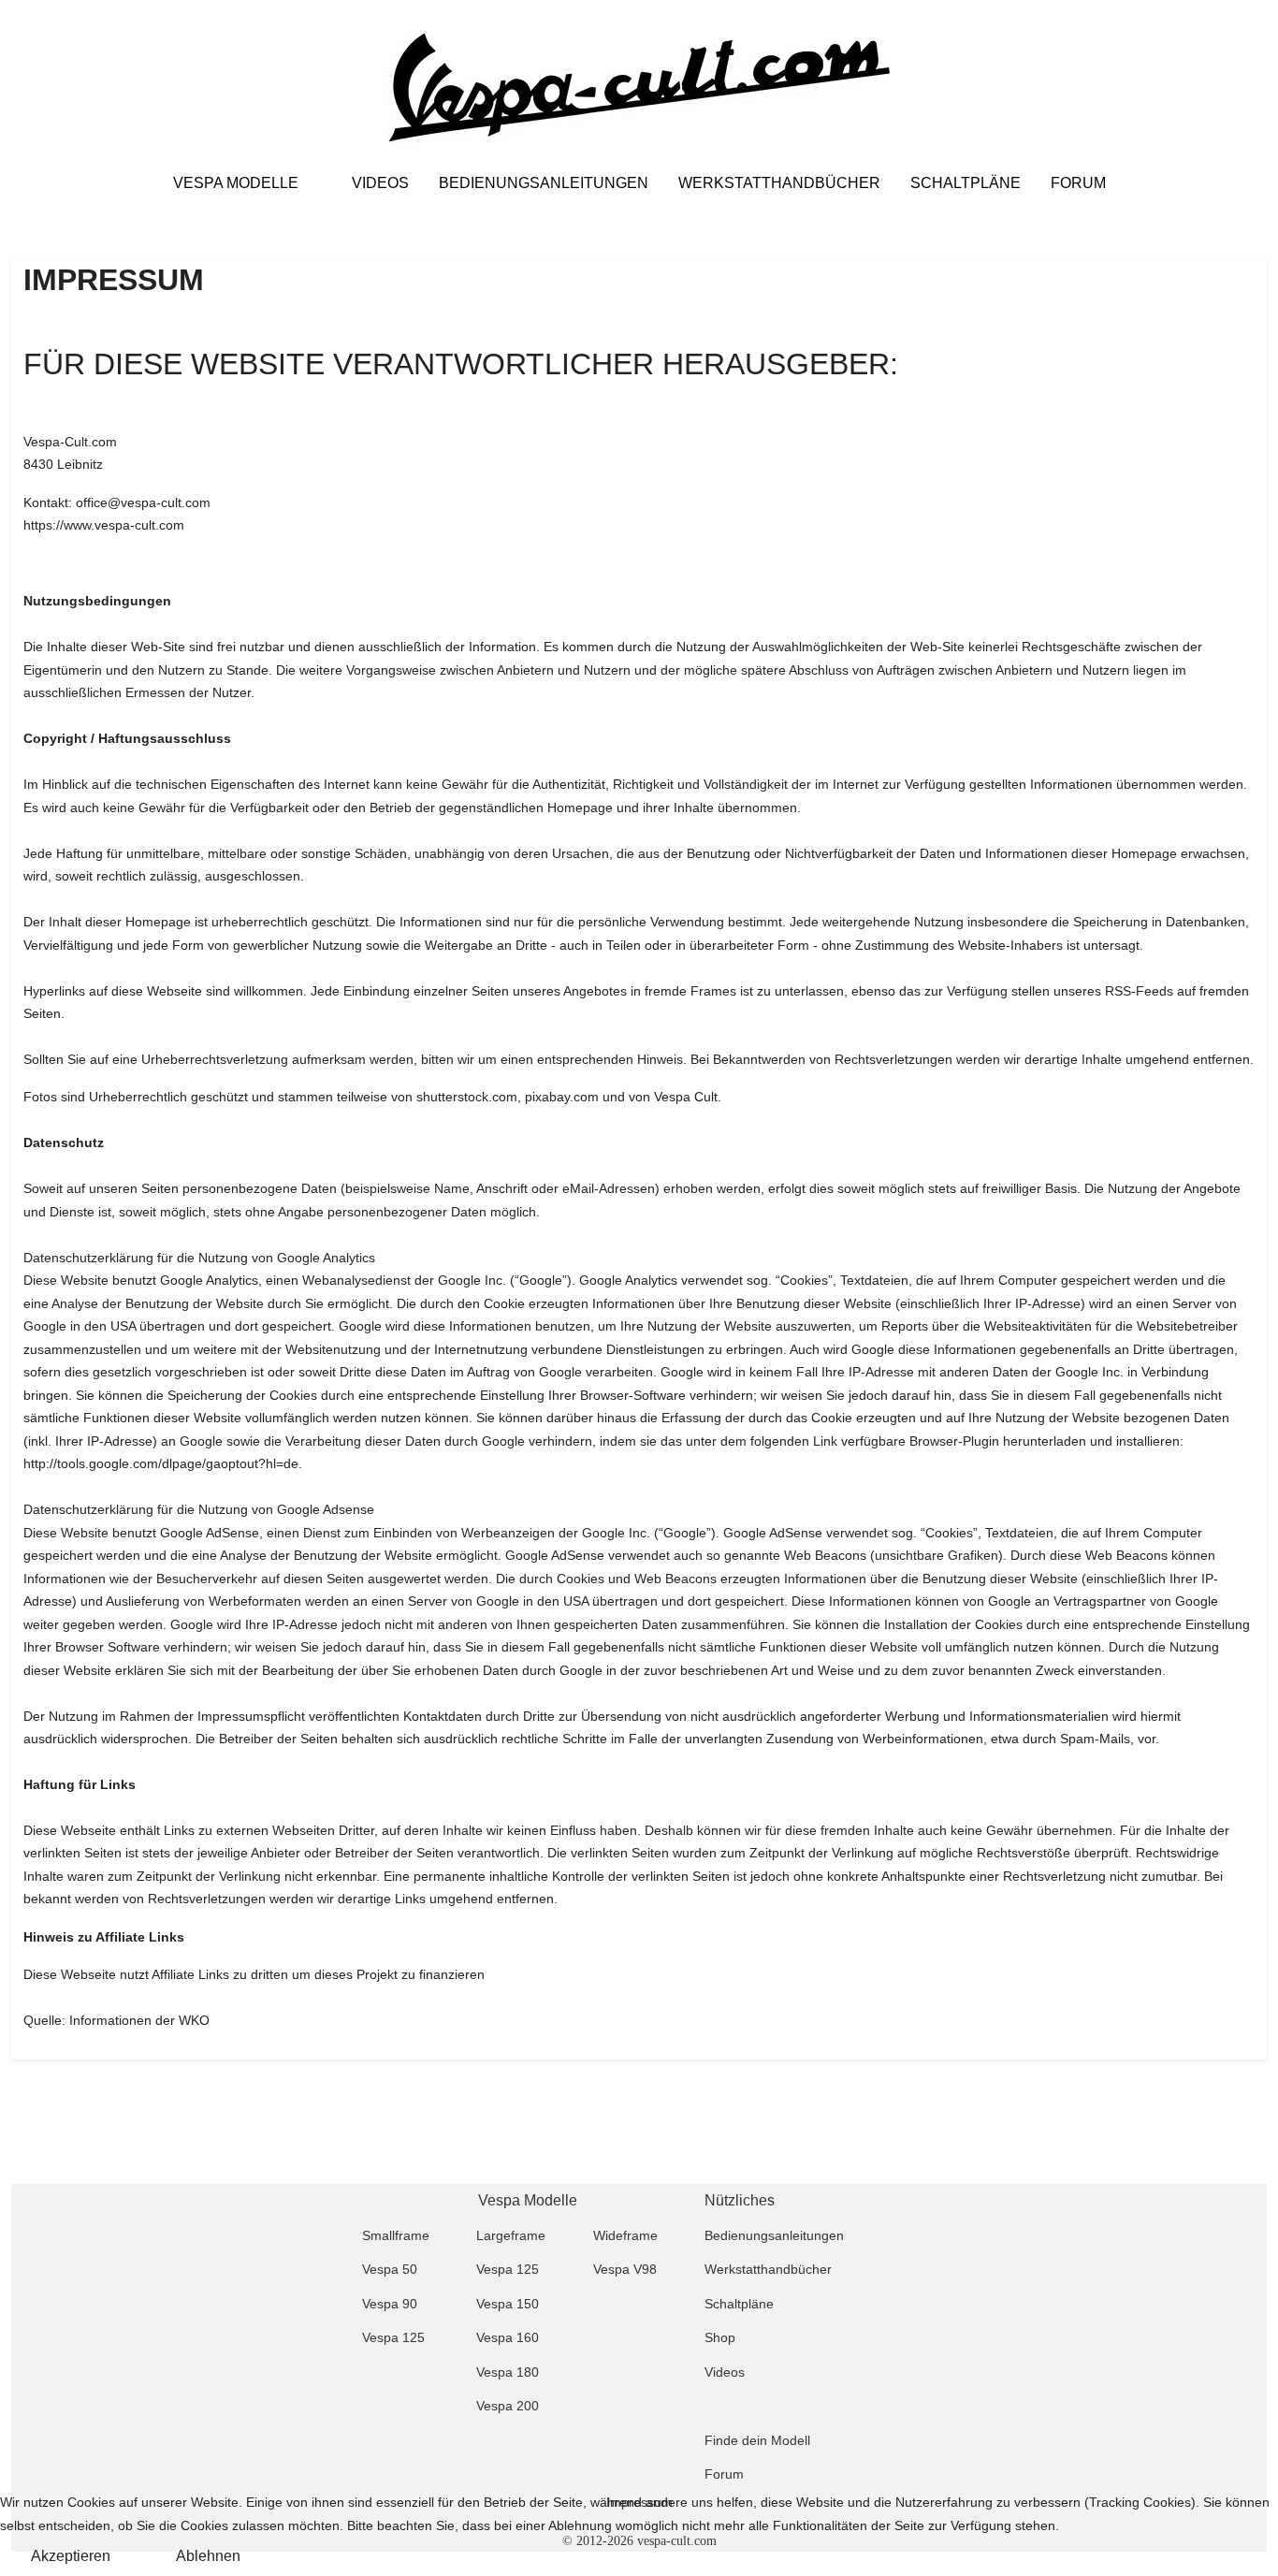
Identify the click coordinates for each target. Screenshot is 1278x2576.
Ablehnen (208, 2556)
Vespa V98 (625, 2269)
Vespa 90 (390, 2304)
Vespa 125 (508, 2269)
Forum (724, 2474)
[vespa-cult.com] (639, 88)
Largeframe (511, 2235)
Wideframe (625, 2235)
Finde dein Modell (757, 2440)
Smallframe (396, 2235)
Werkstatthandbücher (768, 2269)
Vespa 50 (390, 2269)
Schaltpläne (739, 2304)
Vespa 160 (508, 2337)
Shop (720, 2337)
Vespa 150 (508, 2304)
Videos (725, 2372)
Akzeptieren (71, 2556)
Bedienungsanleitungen (774, 2235)
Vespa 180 (508, 2372)
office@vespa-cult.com (143, 502)
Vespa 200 (508, 2406)
